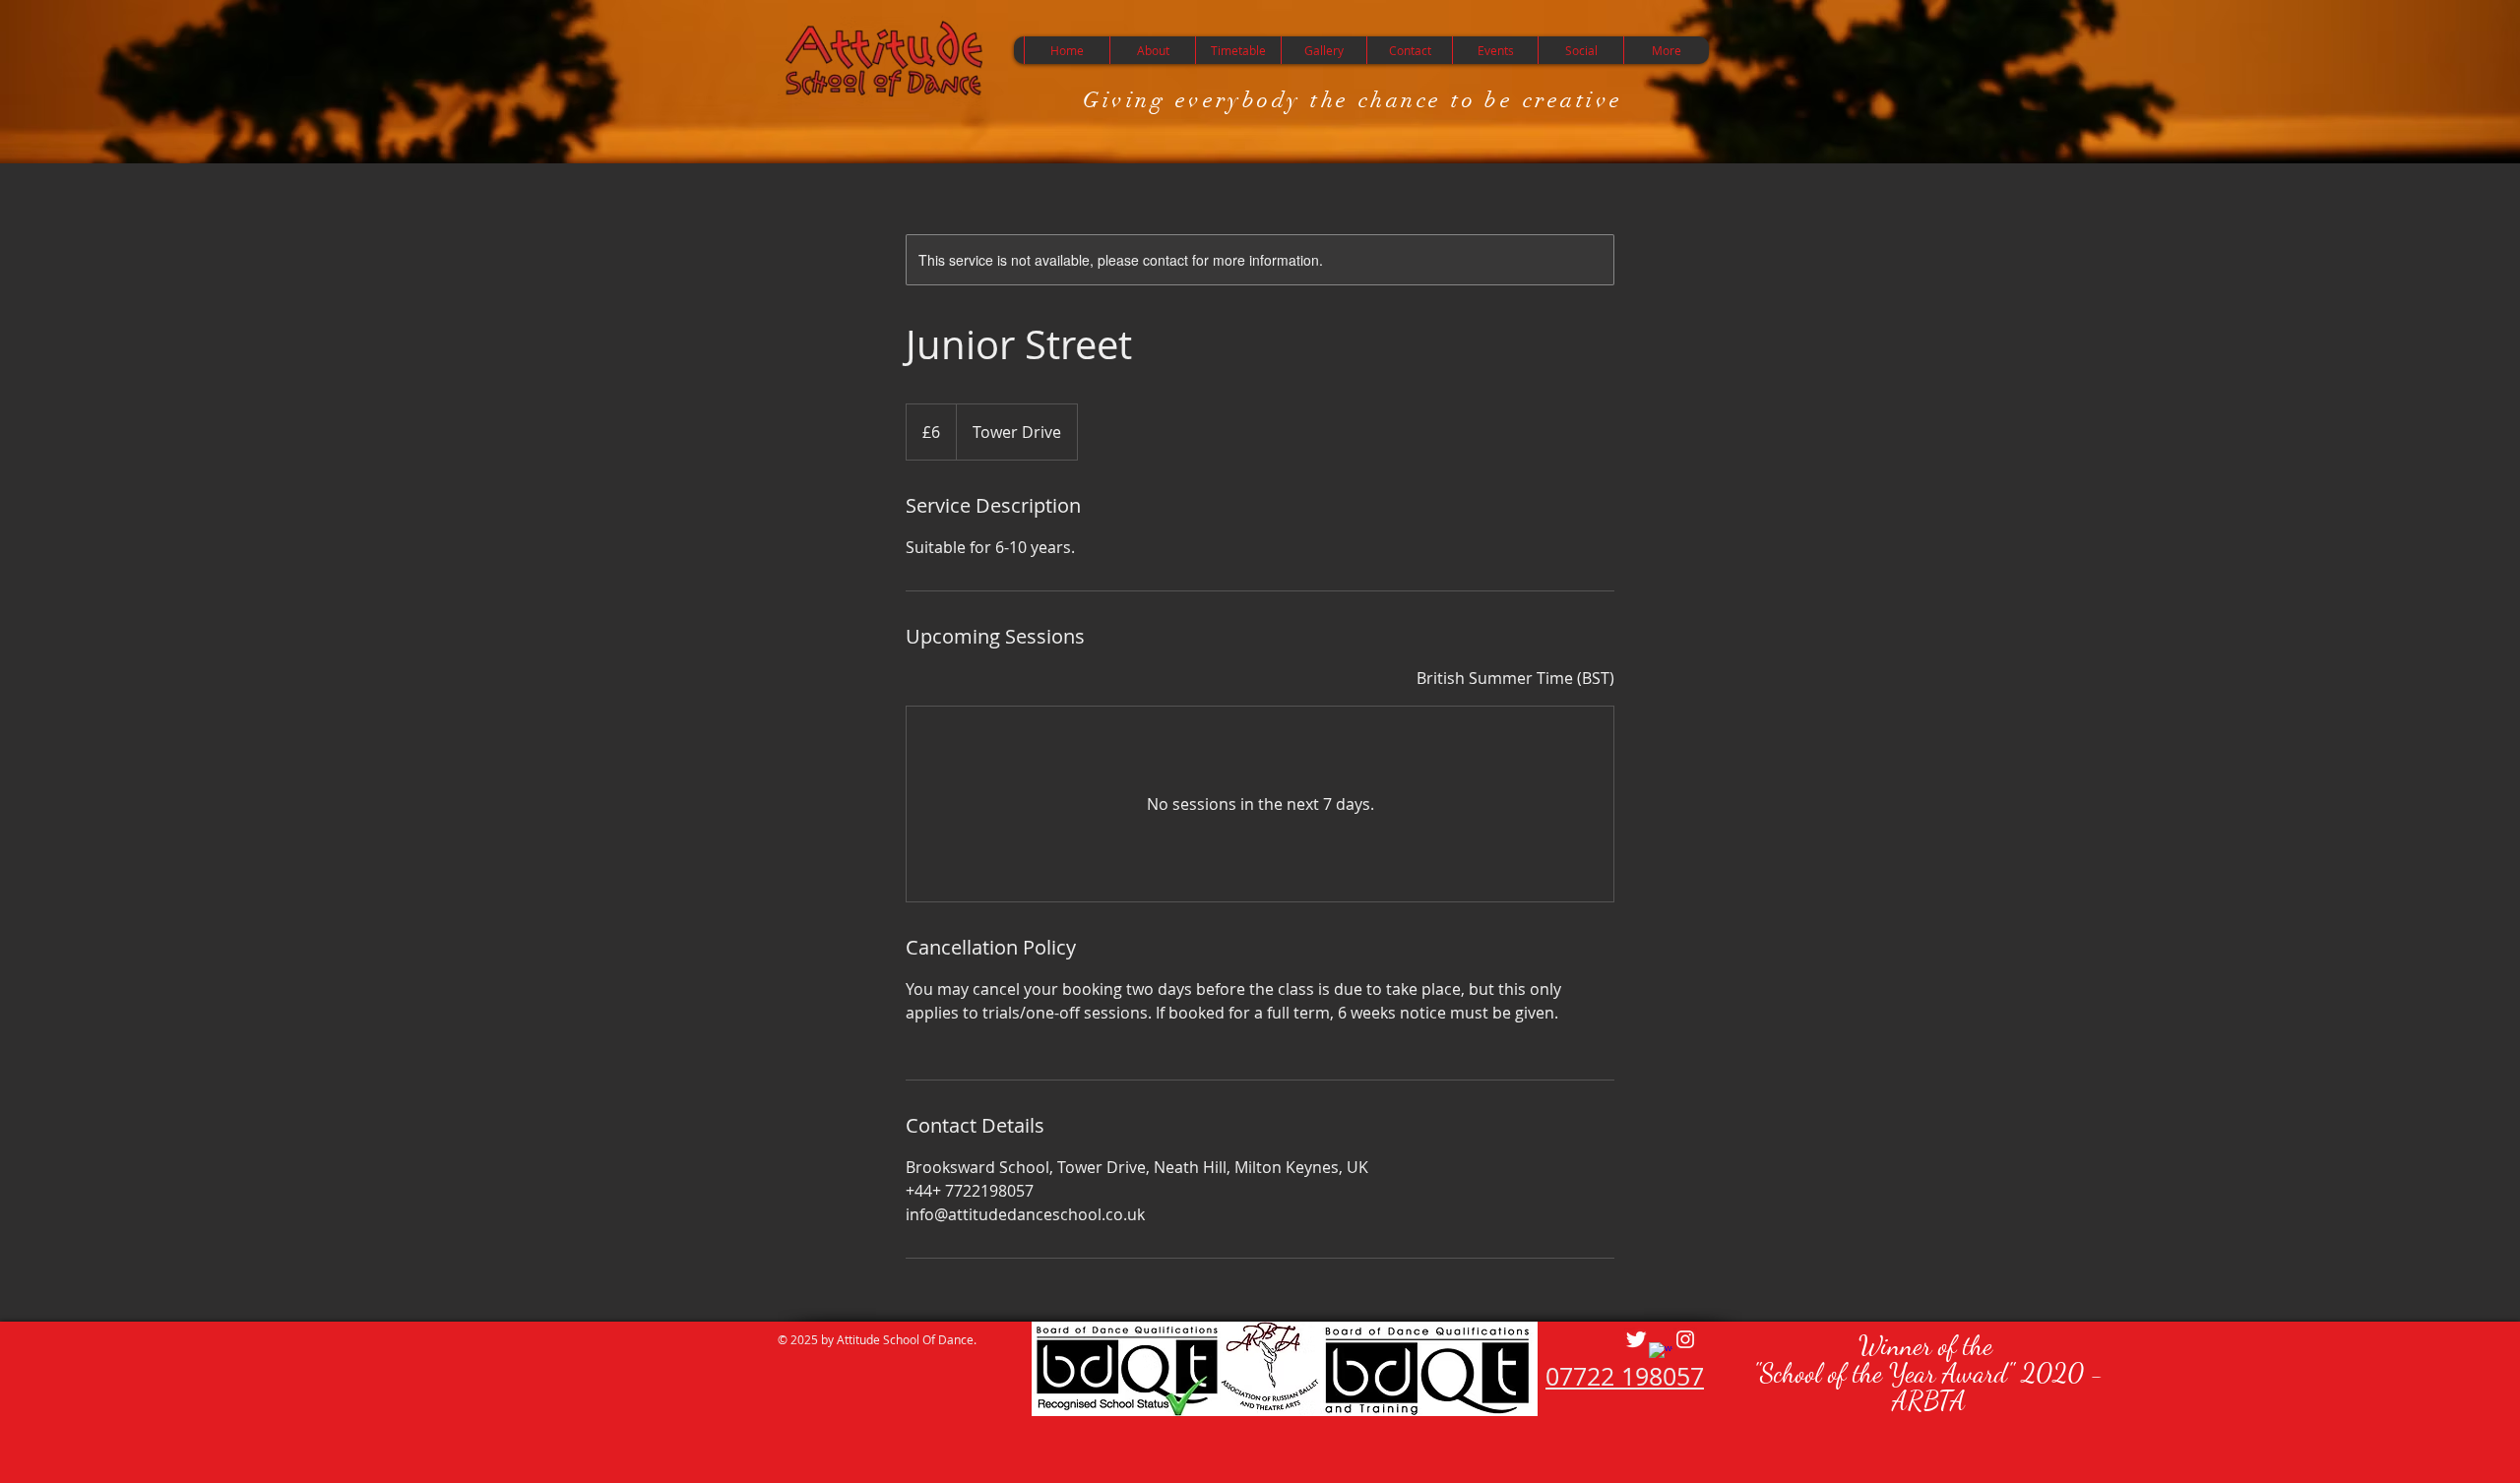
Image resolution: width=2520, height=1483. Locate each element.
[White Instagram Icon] (1685, 1339)
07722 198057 (1625, 1376)
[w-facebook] (1661, 1354)
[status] (1515, 678)
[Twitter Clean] (1636, 1339)
